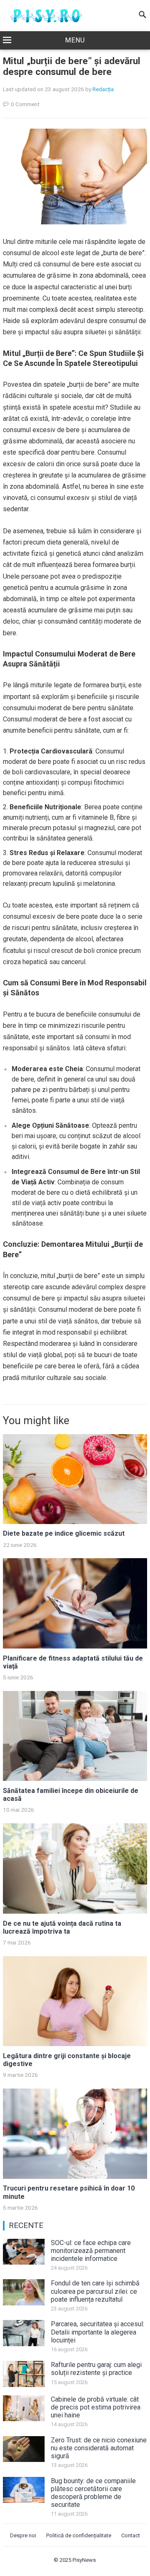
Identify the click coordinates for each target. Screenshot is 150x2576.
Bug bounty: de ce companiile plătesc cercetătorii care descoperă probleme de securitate (93, 2493)
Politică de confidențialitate (79, 2535)
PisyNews (84, 2560)
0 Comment (25, 104)
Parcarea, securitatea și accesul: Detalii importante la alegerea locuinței (97, 2332)
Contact (131, 2535)
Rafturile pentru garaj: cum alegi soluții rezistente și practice (96, 2369)
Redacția (103, 89)
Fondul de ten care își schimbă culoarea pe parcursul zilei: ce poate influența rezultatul (95, 2291)
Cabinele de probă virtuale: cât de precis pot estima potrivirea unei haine (96, 2407)
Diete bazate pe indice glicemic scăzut (64, 1533)
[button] (75, 41)
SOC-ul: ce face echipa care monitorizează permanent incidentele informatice (91, 2251)
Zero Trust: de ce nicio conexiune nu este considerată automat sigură (99, 2448)
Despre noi (23, 2535)
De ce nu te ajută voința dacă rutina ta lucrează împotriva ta (62, 1927)
